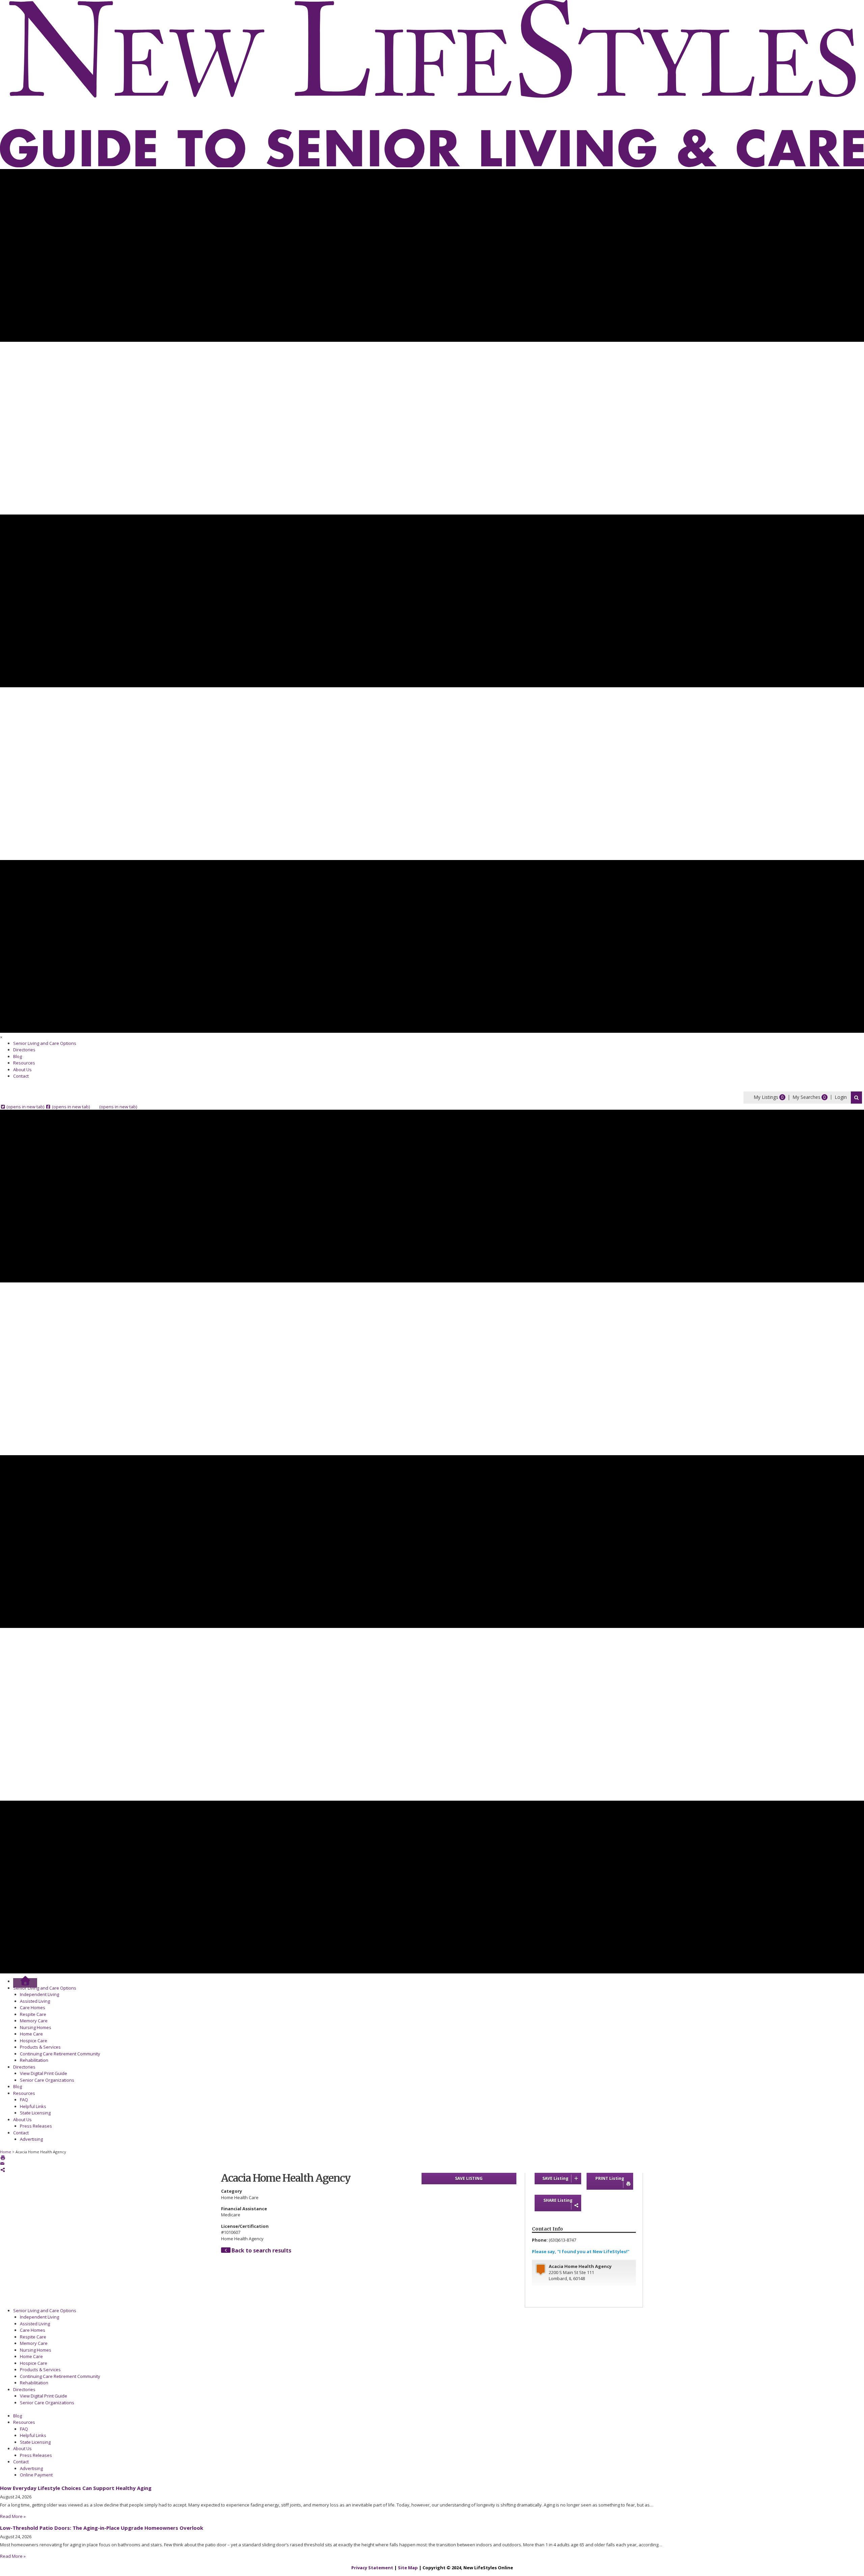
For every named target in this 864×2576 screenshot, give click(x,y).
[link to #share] (3, 2170)
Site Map (408, 2568)
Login (841, 1097)
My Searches (806, 1097)
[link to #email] (2, 2164)
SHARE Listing (558, 2200)
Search (856, 1098)
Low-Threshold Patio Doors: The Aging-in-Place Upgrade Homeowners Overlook (102, 2528)
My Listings (766, 1097)
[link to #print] (3, 2158)
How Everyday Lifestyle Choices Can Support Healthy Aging (76, 2488)
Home (6, 2152)
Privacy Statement (372, 2568)
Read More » (13, 2516)
